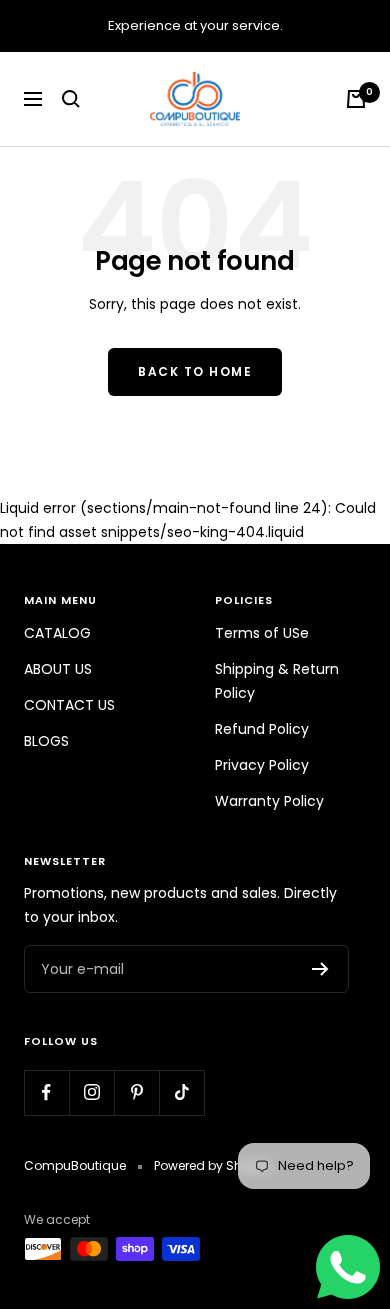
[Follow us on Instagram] (91, 1092)
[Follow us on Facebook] (46, 1092)
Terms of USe (262, 633)
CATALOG (57, 633)
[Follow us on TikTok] (181, 1092)
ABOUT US (58, 669)
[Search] (71, 99)
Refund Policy (262, 729)
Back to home (195, 371)
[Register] (320, 969)
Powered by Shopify (213, 1165)
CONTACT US (69, 705)
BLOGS (46, 741)
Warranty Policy (269, 801)
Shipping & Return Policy (277, 681)
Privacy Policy (262, 765)
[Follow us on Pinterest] (136, 1092)
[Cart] (356, 99)
